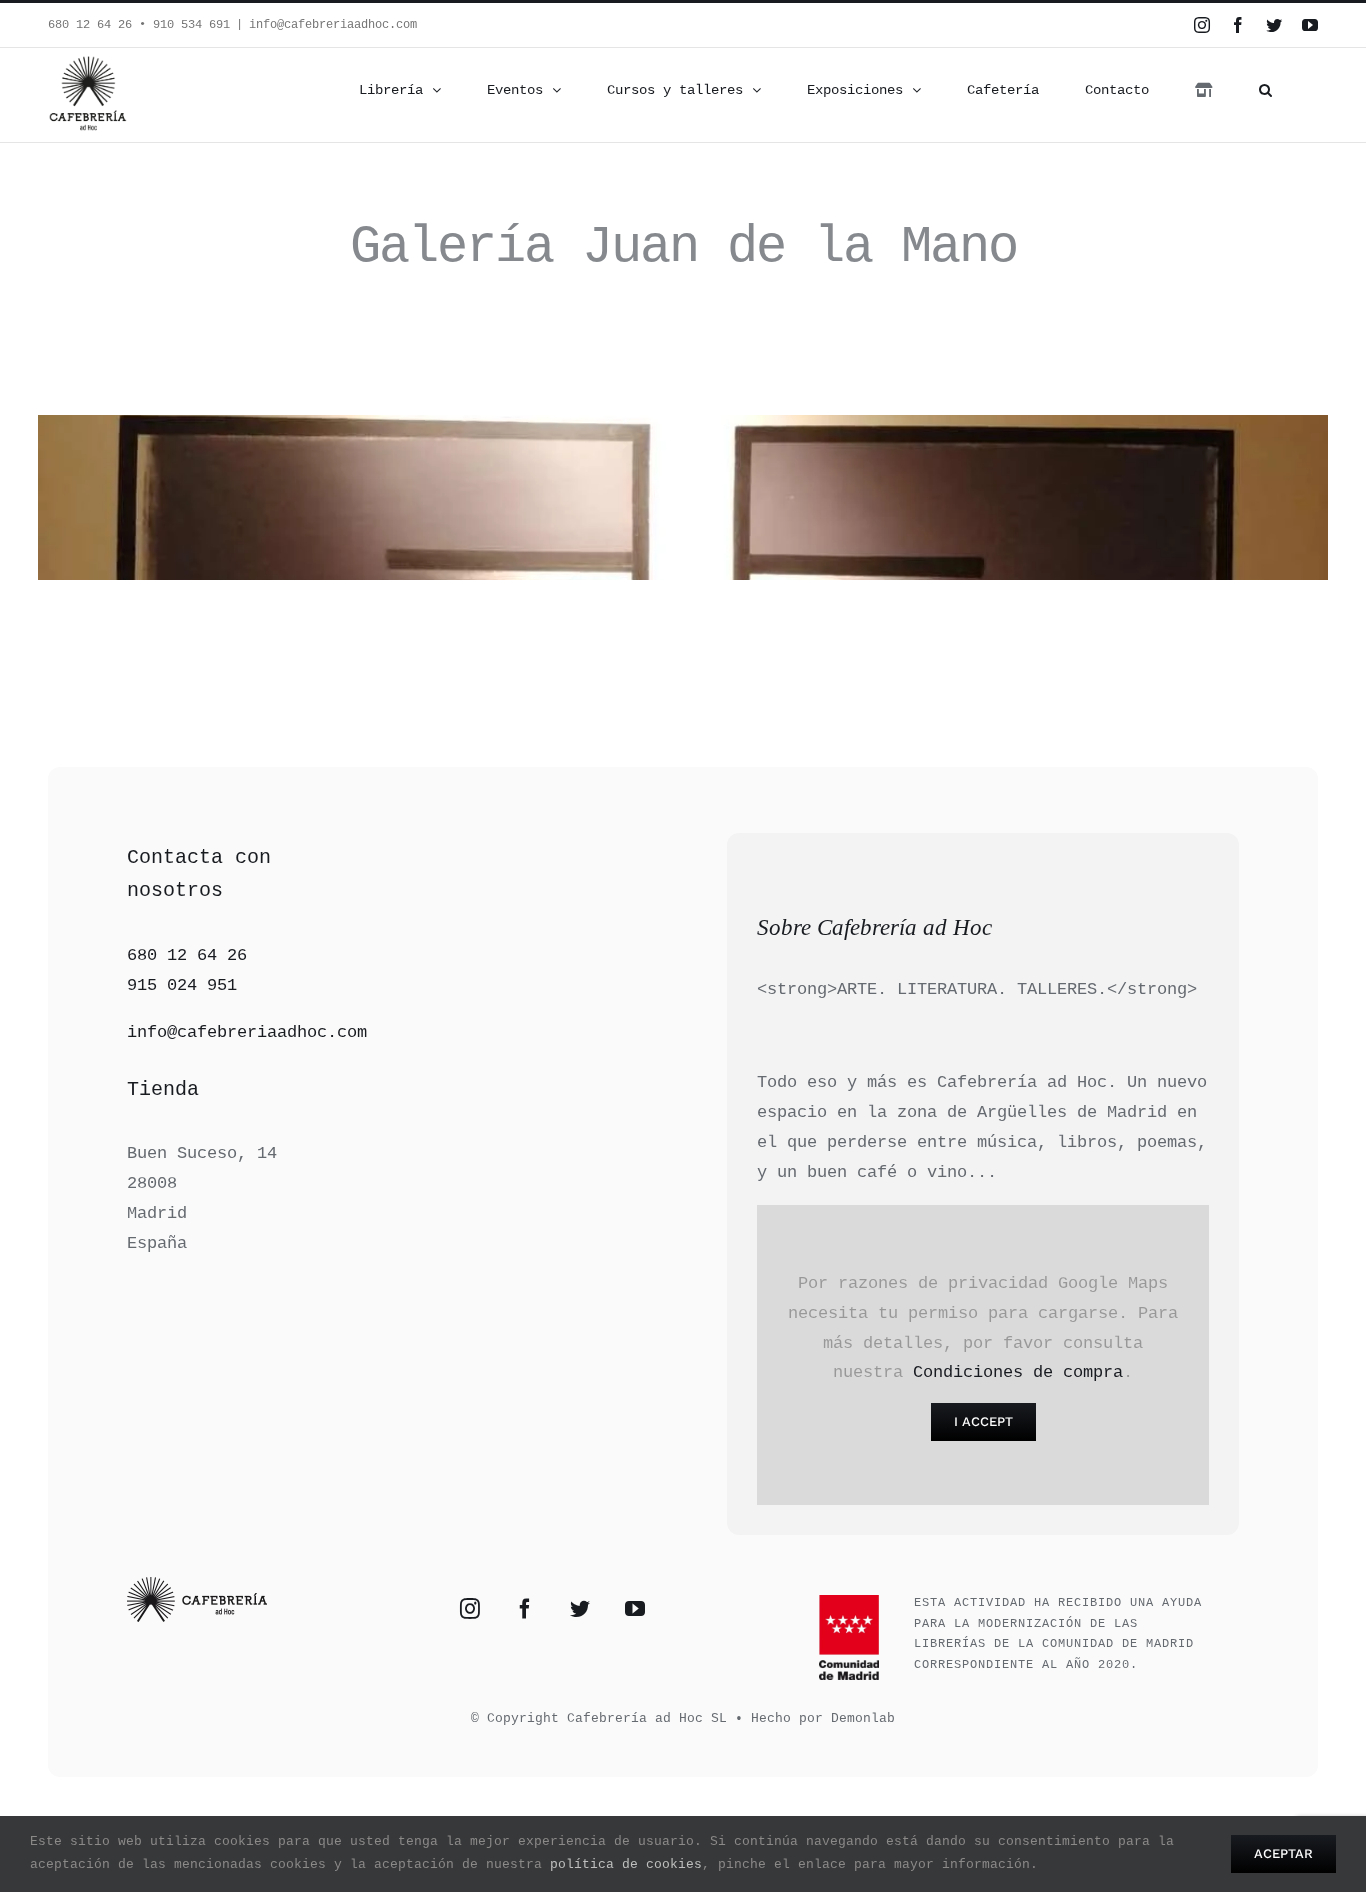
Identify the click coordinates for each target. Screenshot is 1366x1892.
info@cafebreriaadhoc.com (333, 25)
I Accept (983, 1421)
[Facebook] (525, 1609)
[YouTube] (635, 1609)
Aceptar (1283, 1853)
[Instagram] (470, 1609)
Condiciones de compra (1018, 1372)
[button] (1265, 90)
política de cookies (626, 1864)
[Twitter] (580, 1609)
